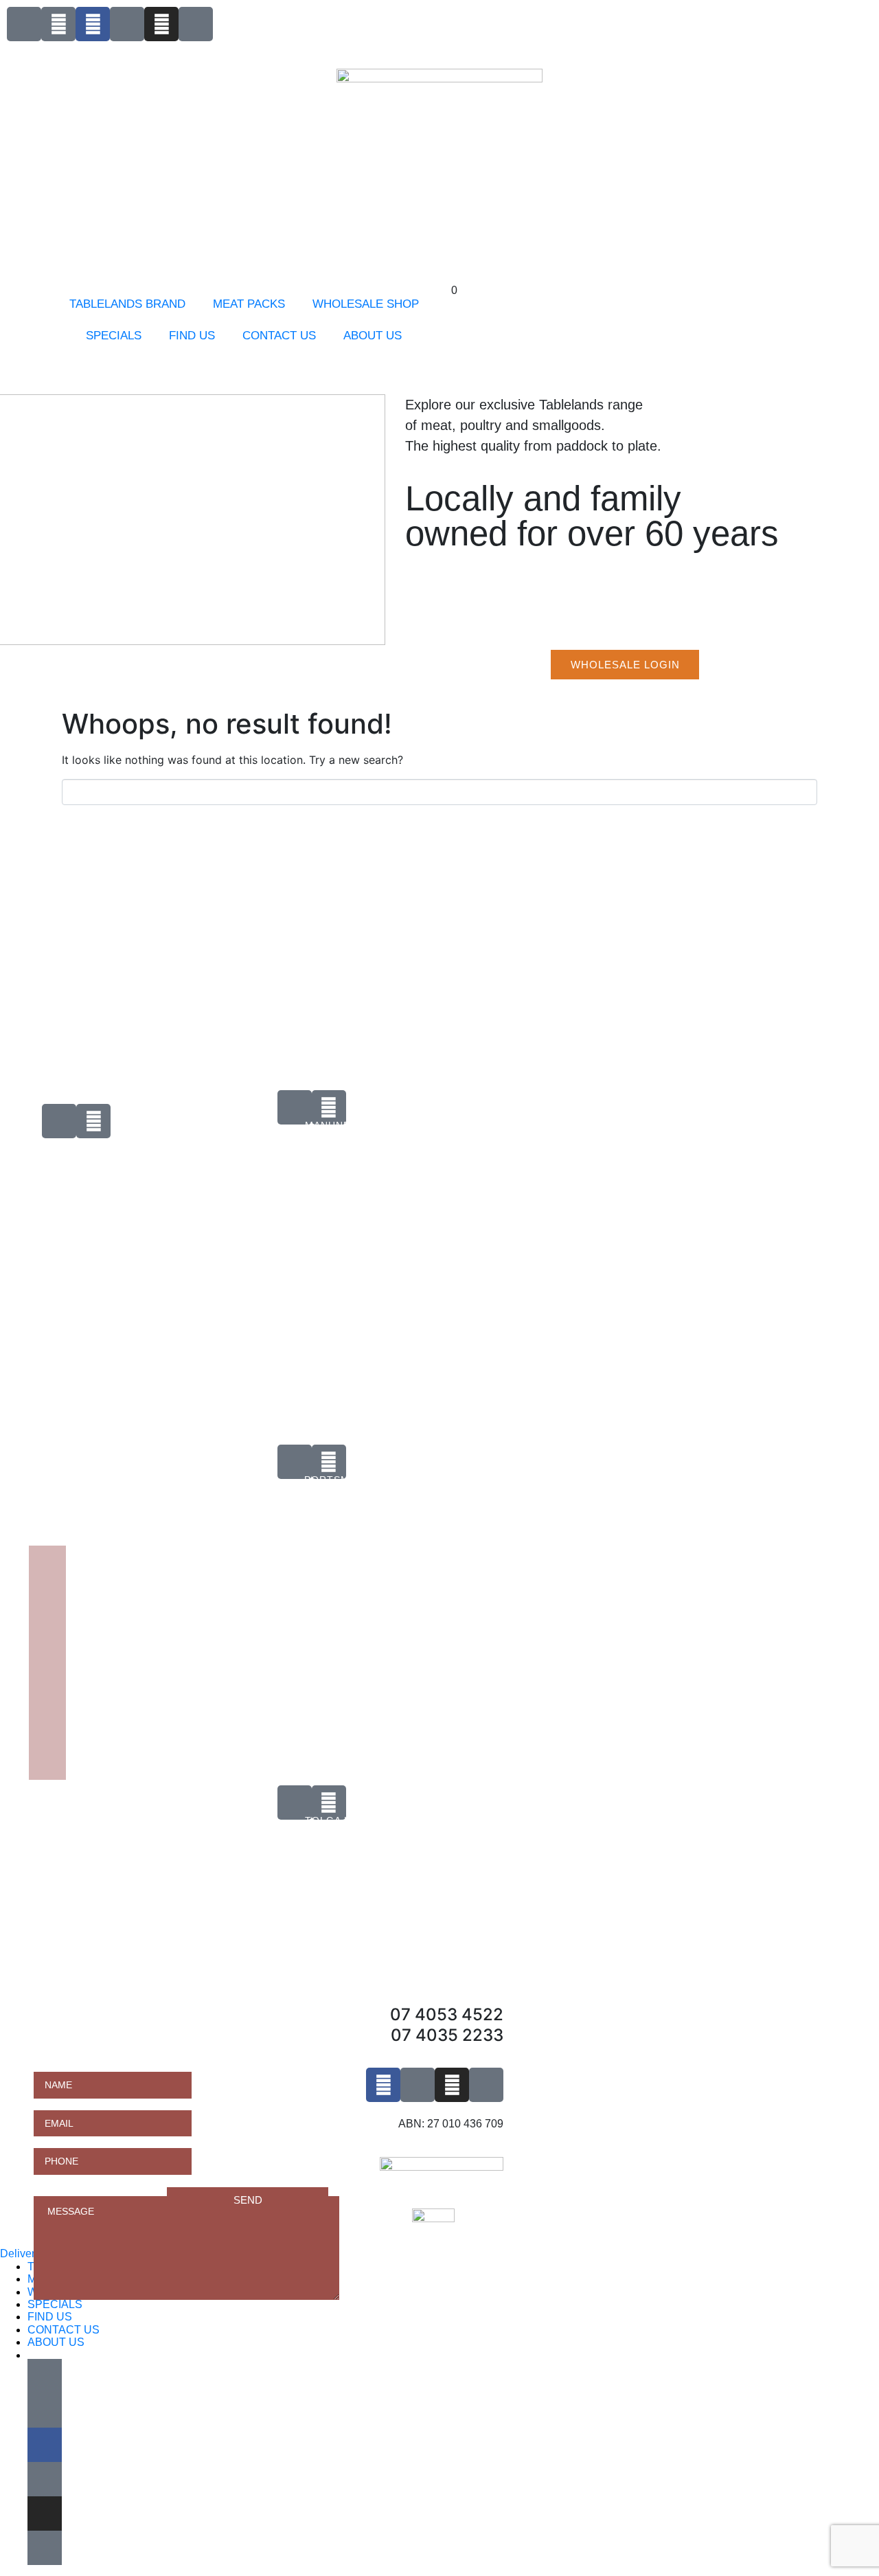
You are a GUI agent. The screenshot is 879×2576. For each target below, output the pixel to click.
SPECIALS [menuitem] (55, 2304)
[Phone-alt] (24, 24)
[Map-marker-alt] (196, 24)
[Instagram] (161, 24)
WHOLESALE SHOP (366, 304)
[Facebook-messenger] (127, 24)
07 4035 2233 (447, 2035)
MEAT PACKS (249, 304)
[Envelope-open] (58, 24)
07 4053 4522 (447, 2014)
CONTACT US (279, 336)
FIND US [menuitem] (50, 2317)
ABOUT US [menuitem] (56, 2342)
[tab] (209, 1190)
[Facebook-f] (93, 24)
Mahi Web (9, 1162)
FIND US (192, 336)
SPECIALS (114, 336)
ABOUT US (373, 336)
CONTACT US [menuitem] (64, 2330)
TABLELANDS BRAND (127, 304)
